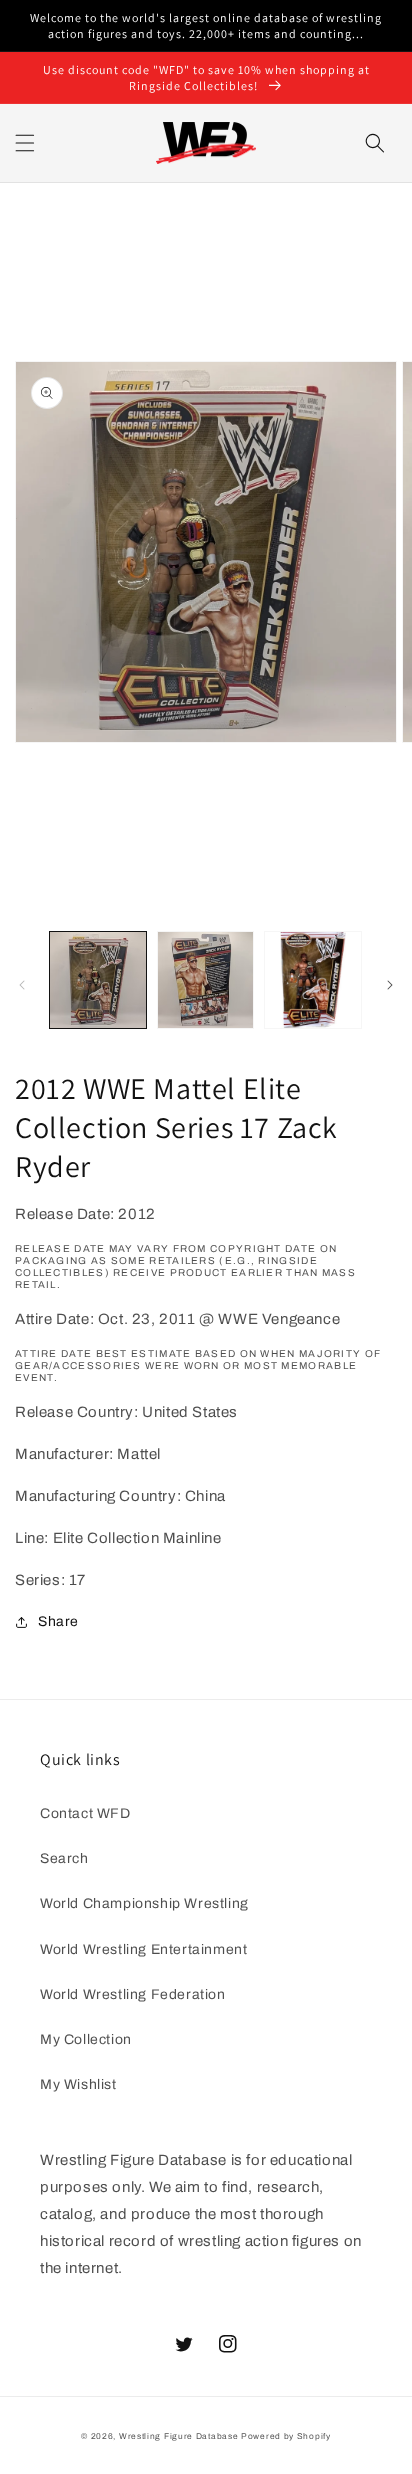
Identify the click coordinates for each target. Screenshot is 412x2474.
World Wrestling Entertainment (143, 1949)
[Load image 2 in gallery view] (206, 980)
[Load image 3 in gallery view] (313, 980)
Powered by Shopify (286, 2436)
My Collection (86, 2039)
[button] (25, 143)
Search (64, 1858)
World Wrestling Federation (133, 1994)
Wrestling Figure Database (179, 2436)
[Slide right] (390, 985)
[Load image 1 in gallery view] (98, 980)
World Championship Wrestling (144, 1903)
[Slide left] (22, 985)
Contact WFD (85, 1813)
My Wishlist (78, 2084)
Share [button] (58, 1621)
